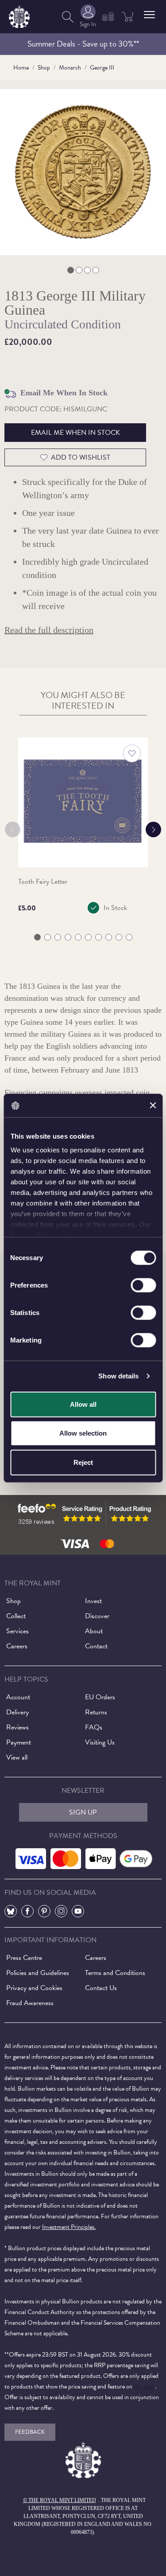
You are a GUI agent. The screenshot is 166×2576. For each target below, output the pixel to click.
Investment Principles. (69, 2227)
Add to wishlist (81, 457)
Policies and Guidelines (38, 1973)
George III (102, 68)
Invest (93, 1601)
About (94, 1631)
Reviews (17, 1727)
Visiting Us (100, 1742)
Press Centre (24, 1958)
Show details (118, 1376)
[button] (149, 15)
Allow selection (83, 1433)
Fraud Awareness (30, 2003)
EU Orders (100, 1697)
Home (21, 68)
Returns (96, 1712)
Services (17, 1631)
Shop (44, 68)
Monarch (70, 68)
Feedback (30, 2432)
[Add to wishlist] (132, 753)
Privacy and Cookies (34, 1988)
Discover (97, 1616)
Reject (83, 1462)
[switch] (143, 1285)
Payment (19, 1742)
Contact (96, 1646)
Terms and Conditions (115, 1973)
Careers (17, 1646)
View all (17, 1757)
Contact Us (101, 1988)
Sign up (83, 1812)
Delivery (17, 1712)
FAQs (94, 1727)
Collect (16, 1616)
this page (144, 2387)
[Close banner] (153, 1105)
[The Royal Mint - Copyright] (19, 15)
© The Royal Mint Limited (60, 2500)
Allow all (83, 1404)
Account (18, 1697)
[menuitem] (68, 17)
